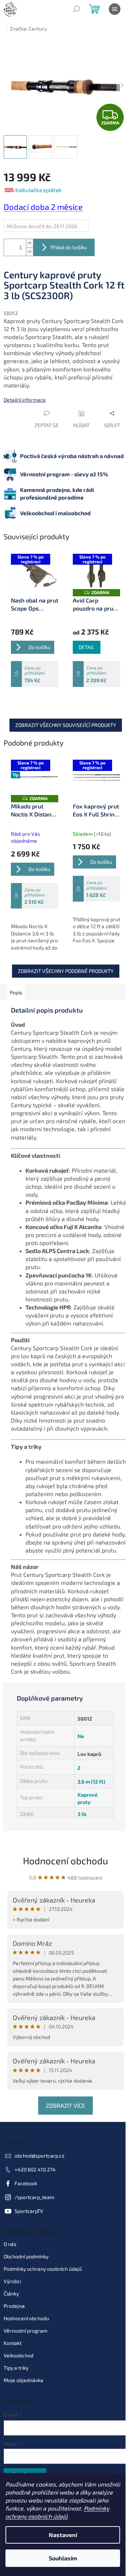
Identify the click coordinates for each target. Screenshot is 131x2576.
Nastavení (63, 2535)
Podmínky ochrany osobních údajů (43, 2294)
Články (11, 2319)
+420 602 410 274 (35, 2195)
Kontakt (13, 2368)
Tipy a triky (16, 2393)
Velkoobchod (19, 2381)
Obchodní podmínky (26, 2282)
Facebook (26, 2209)
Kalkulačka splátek (38, 185)
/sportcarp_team (34, 2223)
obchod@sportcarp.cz (39, 2181)
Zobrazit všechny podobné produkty (63, 965)
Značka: (28, 29)
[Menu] (115, 9)
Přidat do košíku (69, 242)
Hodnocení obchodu (63, 1886)
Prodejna (14, 2331)
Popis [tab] (16, 986)
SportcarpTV (29, 2237)
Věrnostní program (25, 2356)
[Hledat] (76, 9)
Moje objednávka (23, 2406)
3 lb (79, 1840)
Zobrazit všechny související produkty (63, 720)
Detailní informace (25, 395)
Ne (78, 1762)
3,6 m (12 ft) (88, 1807)
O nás (10, 2269)
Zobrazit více (63, 2131)
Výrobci (12, 2307)
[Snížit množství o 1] (29, 247)
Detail (84, 643)
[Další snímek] (116, 83)
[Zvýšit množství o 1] (29, 238)
